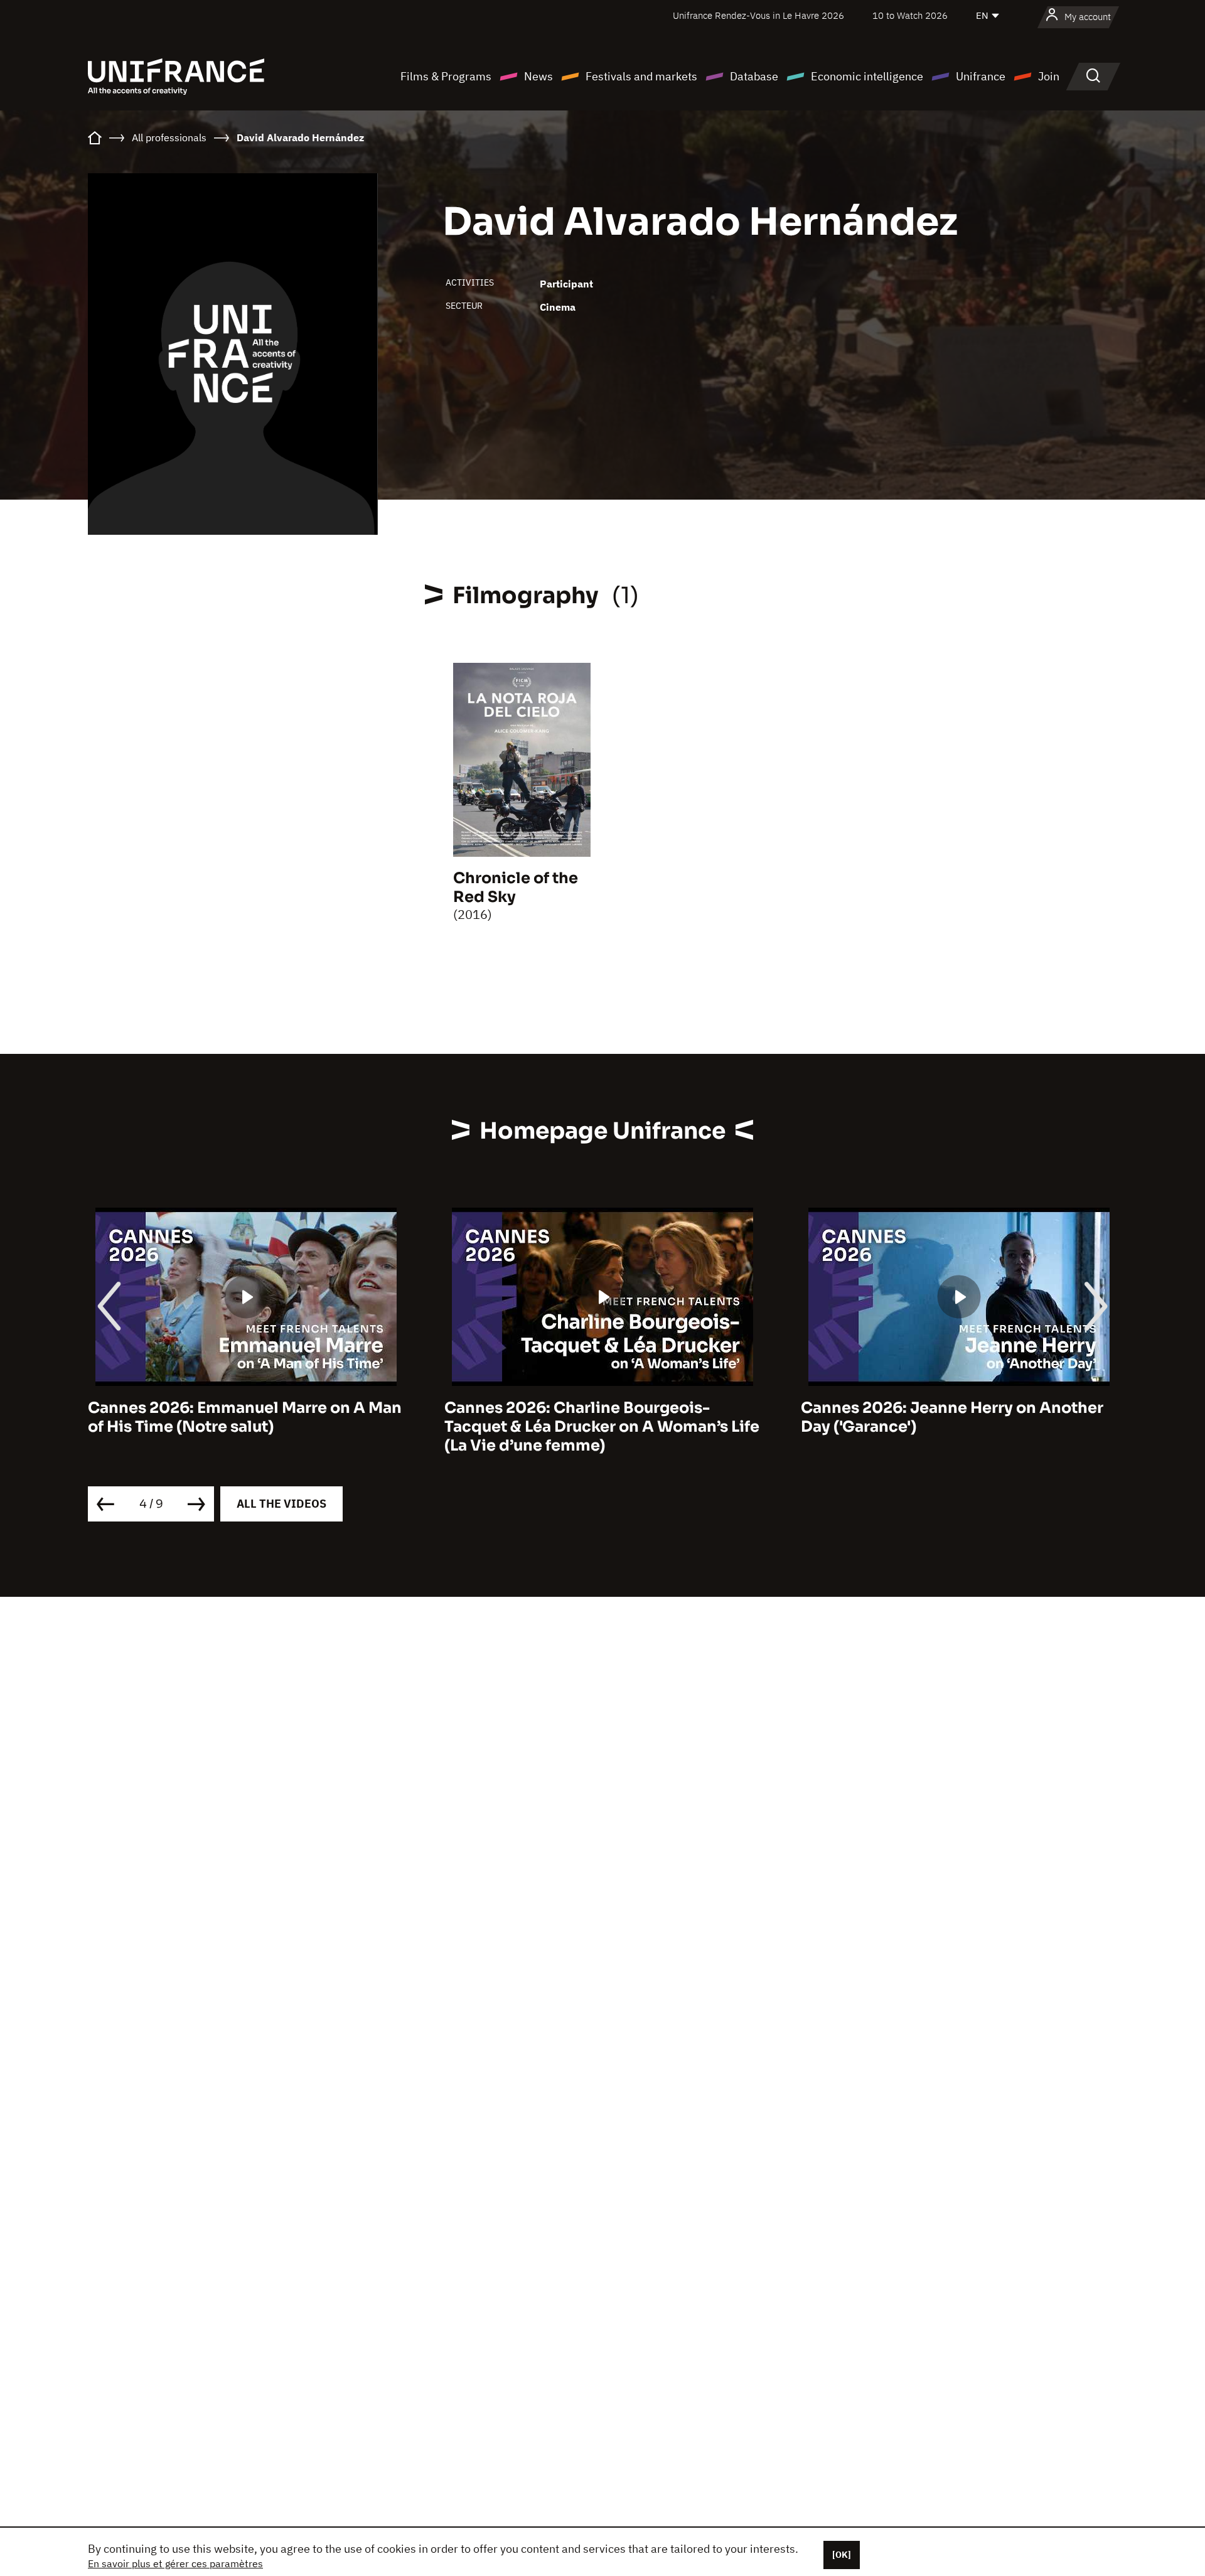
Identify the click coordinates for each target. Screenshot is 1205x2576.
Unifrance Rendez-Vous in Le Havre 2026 (758, 15)
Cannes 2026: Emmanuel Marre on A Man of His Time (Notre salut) (245, 1417)
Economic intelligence (867, 76)
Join (1049, 76)
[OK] (842, 2555)
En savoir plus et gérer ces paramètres (175, 2563)
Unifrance (981, 76)
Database (754, 76)
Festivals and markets (641, 76)
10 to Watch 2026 (910, 15)
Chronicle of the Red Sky (516, 888)
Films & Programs (446, 76)
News (538, 76)
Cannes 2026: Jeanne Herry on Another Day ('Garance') (952, 1417)
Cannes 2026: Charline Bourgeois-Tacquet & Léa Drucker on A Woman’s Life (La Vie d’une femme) (602, 1427)
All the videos (281, 1504)
